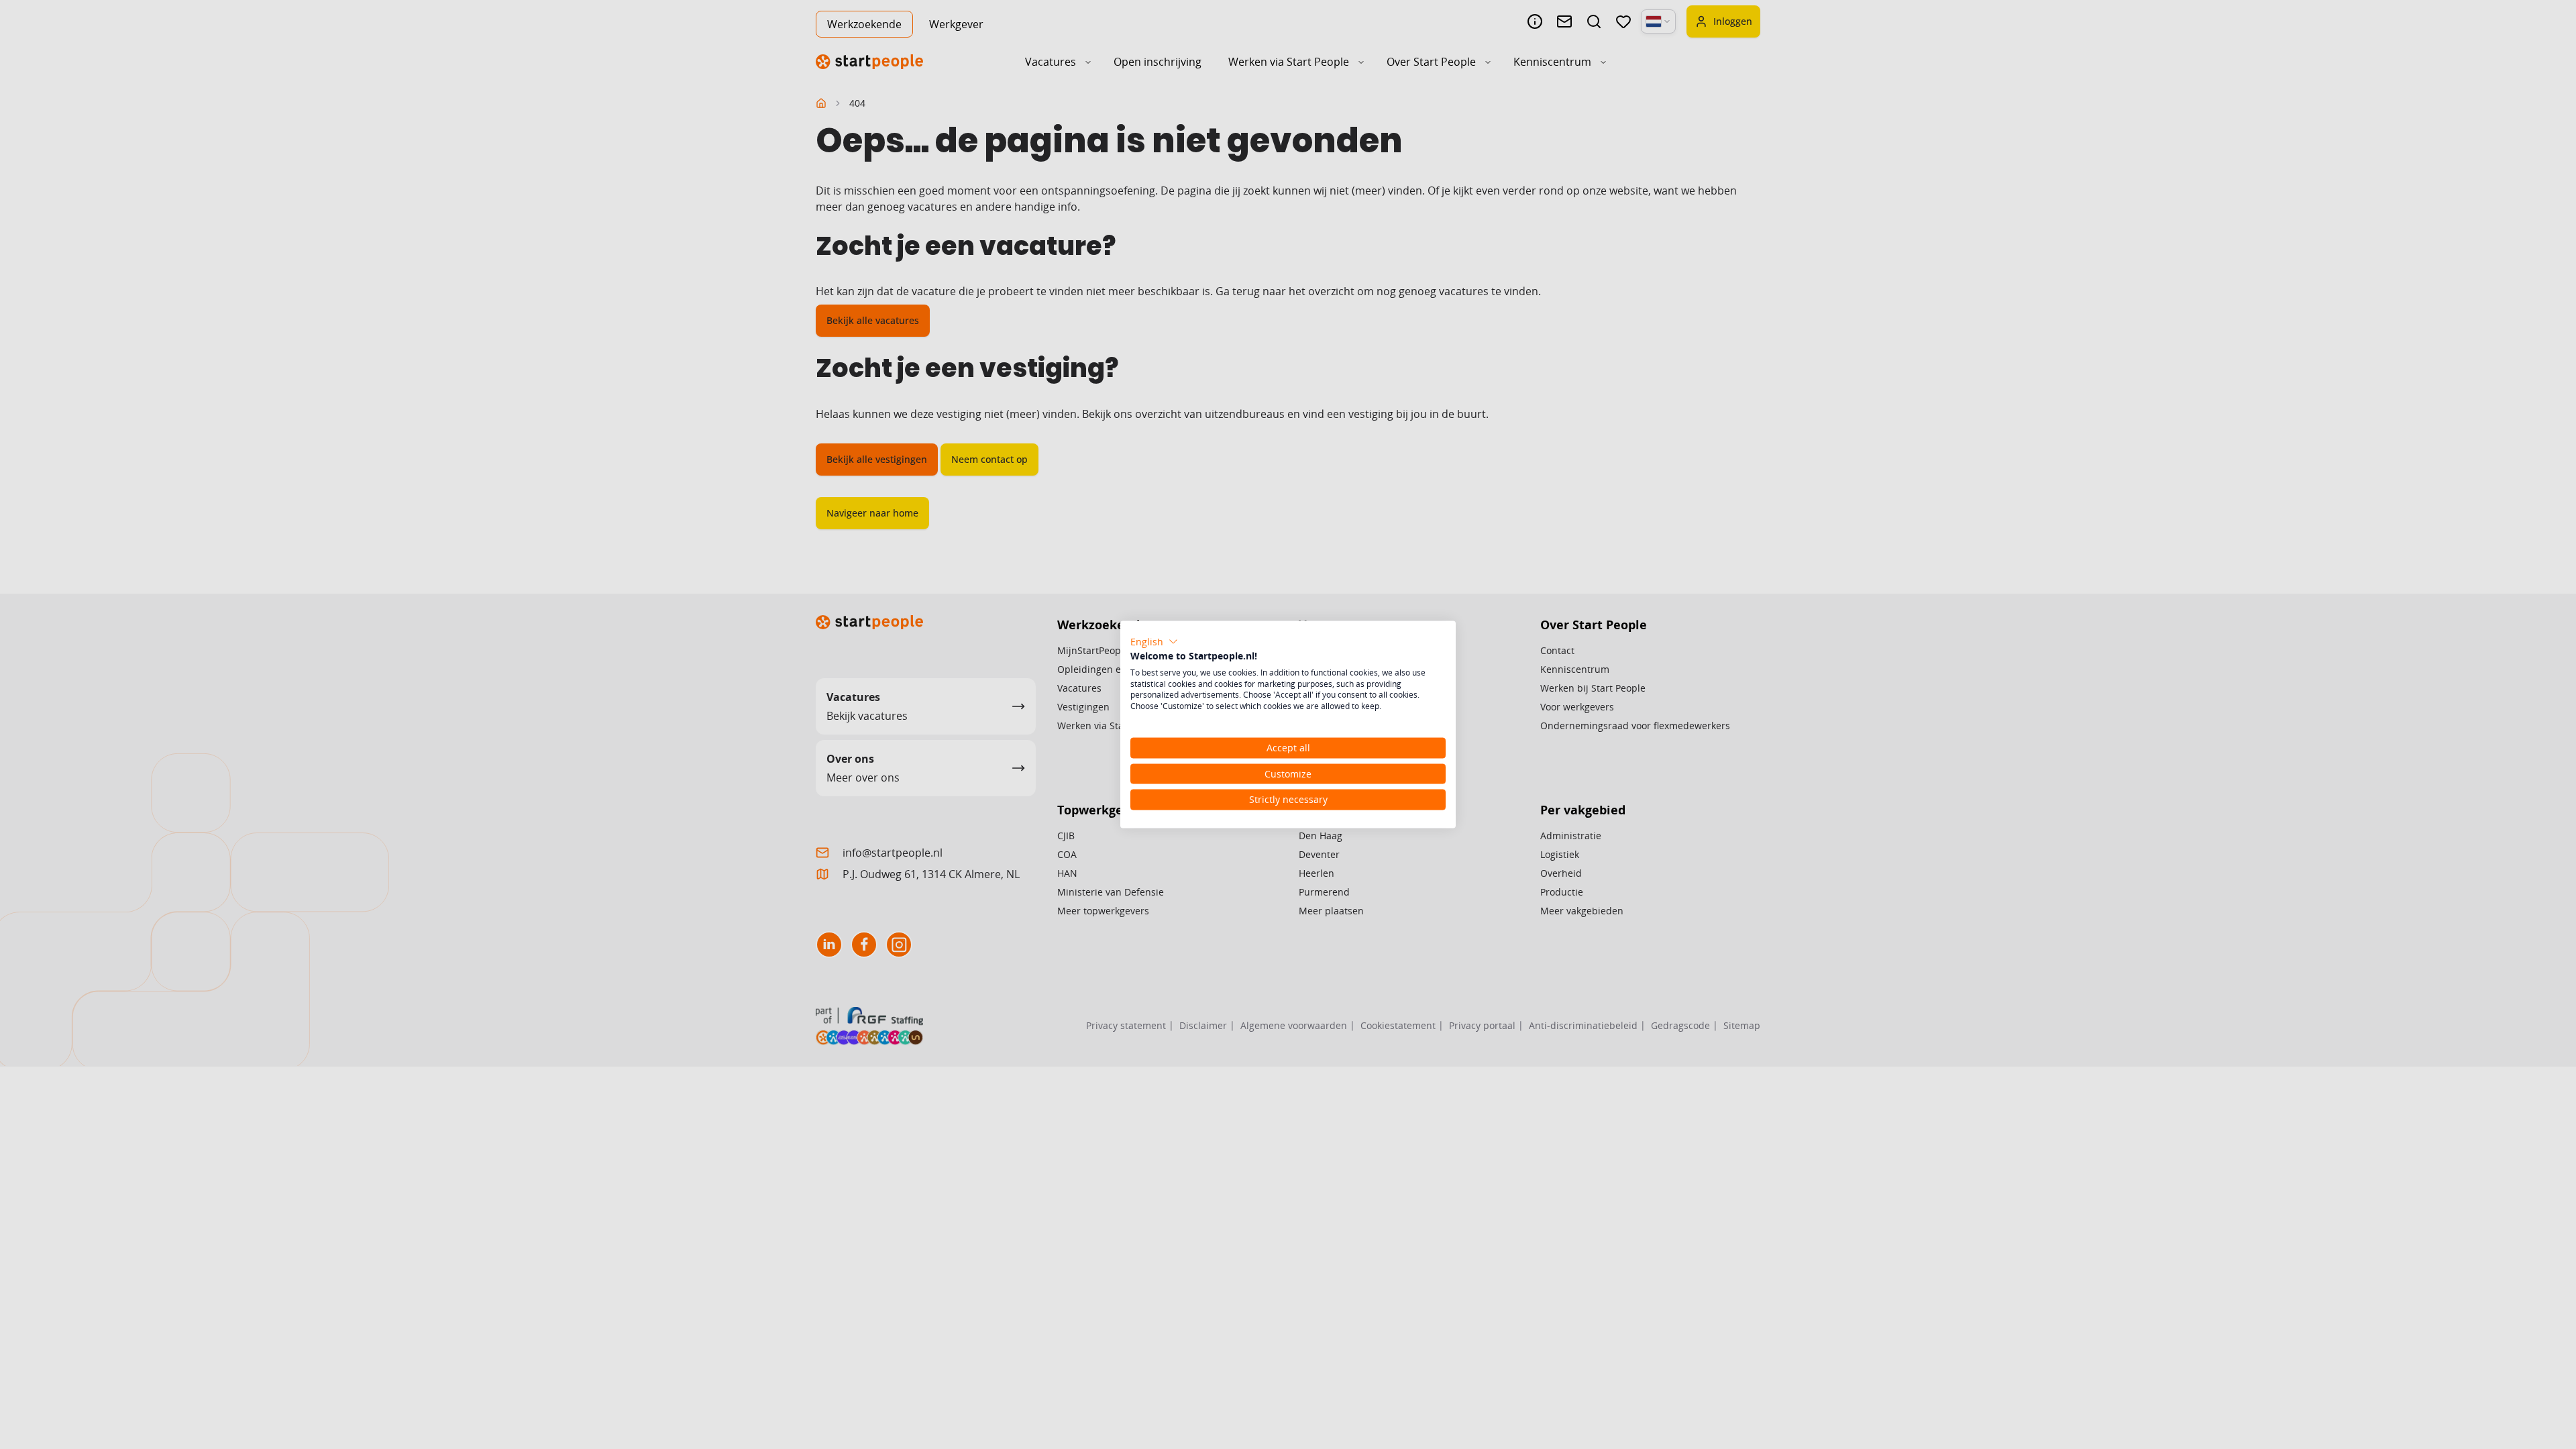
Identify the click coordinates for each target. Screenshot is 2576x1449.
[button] (1154, 642)
